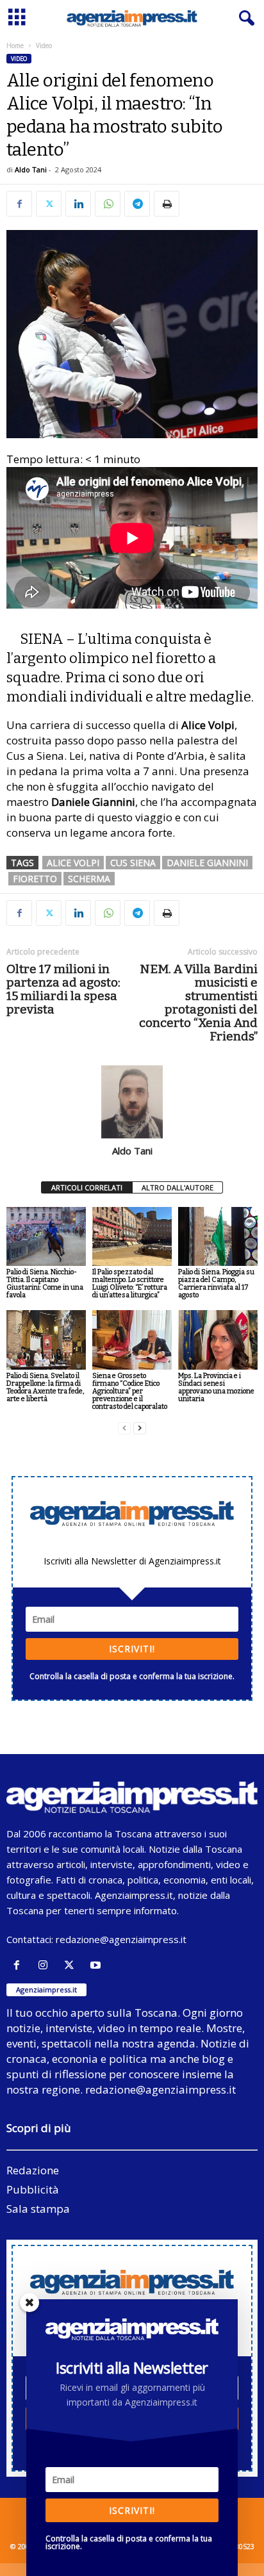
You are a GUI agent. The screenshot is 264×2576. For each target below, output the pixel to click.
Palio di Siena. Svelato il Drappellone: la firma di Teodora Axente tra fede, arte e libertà (45, 1387)
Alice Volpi (73, 863)
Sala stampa (38, 2209)
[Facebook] (19, 204)
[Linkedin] (78, 204)
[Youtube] (97, 1965)
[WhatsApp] (108, 204)
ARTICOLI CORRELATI (87, 1187)
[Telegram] (137, 204)
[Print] (167, 204)
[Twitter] (49, 204)
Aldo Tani (31, 169)
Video (19, 59)
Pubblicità (33, 2189)
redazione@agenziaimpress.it (121, 1939)
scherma (89, 879)
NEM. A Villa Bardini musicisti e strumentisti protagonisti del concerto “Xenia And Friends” (198, 1003)
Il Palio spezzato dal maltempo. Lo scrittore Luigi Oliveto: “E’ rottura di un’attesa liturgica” (130, 1284)
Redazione (33, 2170)
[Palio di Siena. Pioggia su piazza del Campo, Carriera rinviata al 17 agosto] (218, 1237)
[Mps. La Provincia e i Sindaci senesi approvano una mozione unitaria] (218, 1340)
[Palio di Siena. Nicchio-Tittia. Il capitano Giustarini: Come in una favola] (46, 1237)
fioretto (35, 879)
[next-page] (140, 1428)
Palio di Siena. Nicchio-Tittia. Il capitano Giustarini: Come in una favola (45, 1284)
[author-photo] (132, 1102)
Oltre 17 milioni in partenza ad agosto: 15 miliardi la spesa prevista (63, 989)
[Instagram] (46, 1965)
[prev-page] (124, 1428)
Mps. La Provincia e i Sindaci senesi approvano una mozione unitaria (216, 1387)
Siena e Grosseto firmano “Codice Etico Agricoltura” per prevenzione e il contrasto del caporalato (130, 1391)
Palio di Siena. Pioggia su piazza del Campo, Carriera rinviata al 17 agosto (216, 1284)
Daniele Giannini (207, 863)
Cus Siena (133, 863)
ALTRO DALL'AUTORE (177, 1187)
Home (15, 45)
